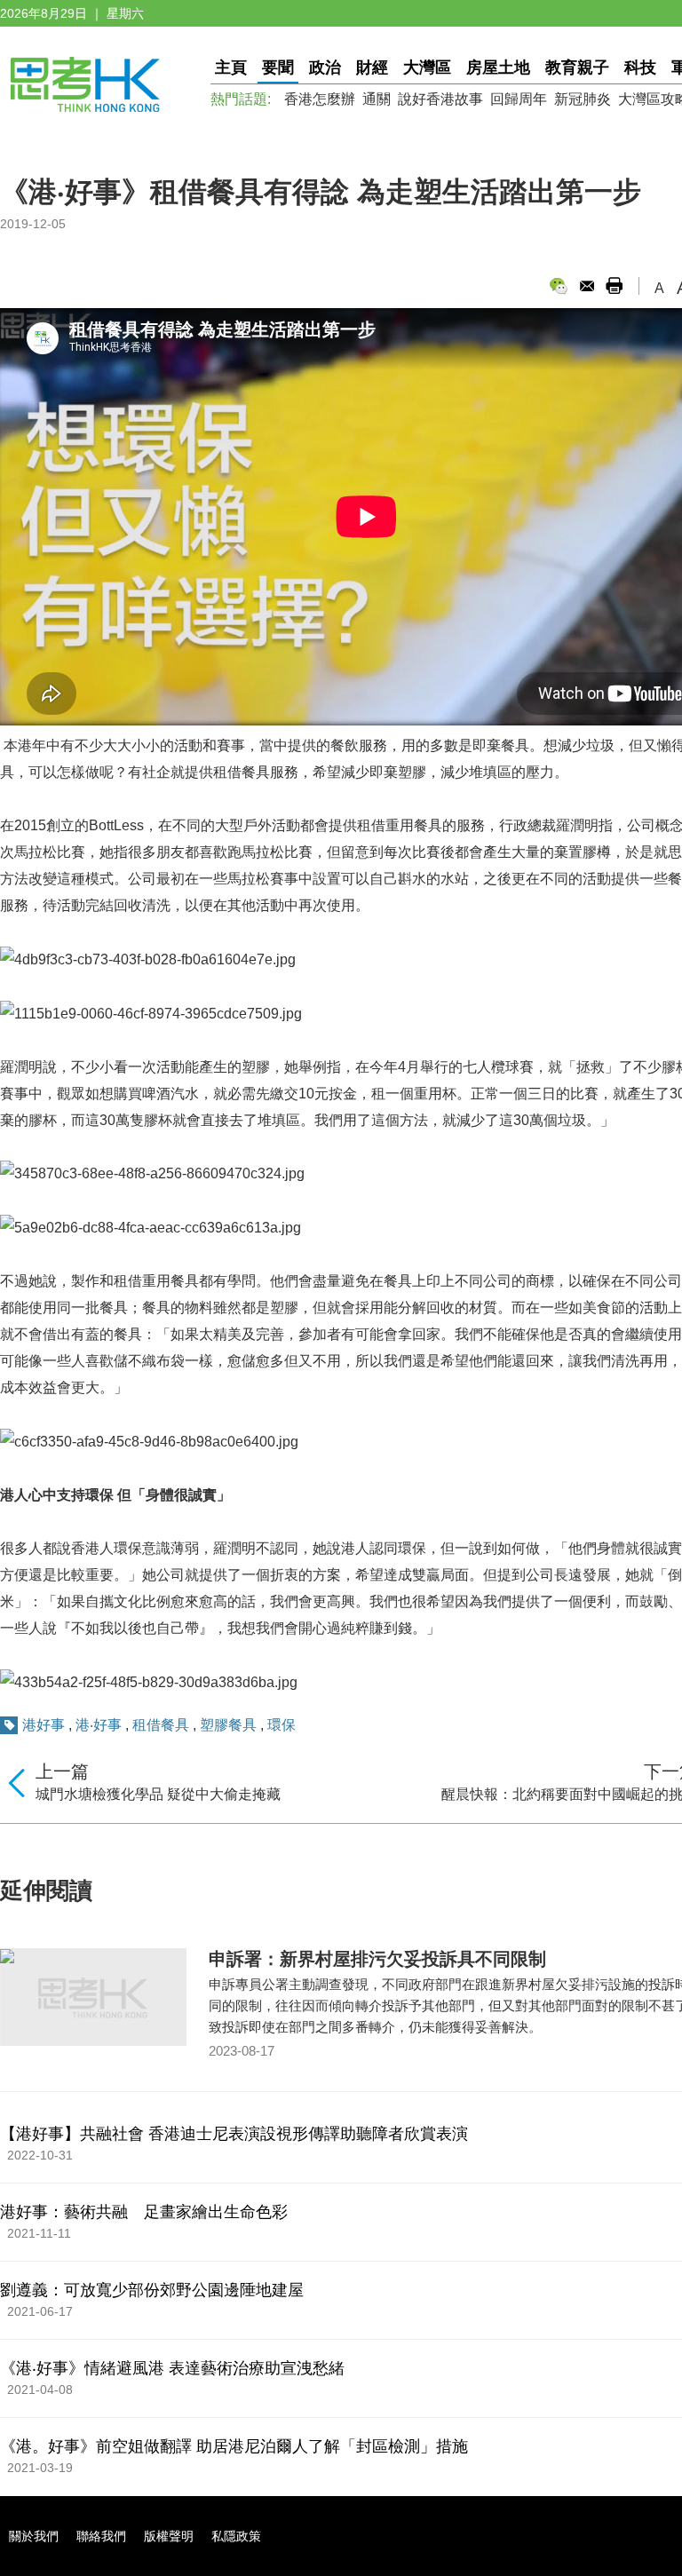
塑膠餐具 (228, 1725)
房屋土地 (498, 67)
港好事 (44, 1725)
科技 (640, 67)
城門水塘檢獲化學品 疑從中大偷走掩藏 (158, 1794)
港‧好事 (99, 1725)
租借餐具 (161, 1725)
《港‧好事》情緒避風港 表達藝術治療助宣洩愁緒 (172, 2368)
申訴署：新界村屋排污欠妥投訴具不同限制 (377, 1959)
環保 (282, 1725)
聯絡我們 (101, 2536)
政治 (325, 67)
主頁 (231, 67)
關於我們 (34, 2536)
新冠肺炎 (583, 99)
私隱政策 (236, 2536)
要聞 (278, 67)
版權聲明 (169, 2536)
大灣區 (427, 67)
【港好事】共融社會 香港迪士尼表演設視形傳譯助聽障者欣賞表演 (234, 2134)
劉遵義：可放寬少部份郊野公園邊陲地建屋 (152, 2290)
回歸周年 (519, 99)
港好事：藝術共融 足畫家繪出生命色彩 (144, 2212)
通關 (377, 99)
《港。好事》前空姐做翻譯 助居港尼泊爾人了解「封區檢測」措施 (234, 2446)
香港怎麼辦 (320, 99)
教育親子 (577, 67)
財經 (372, 67)
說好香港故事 (440, 99)
